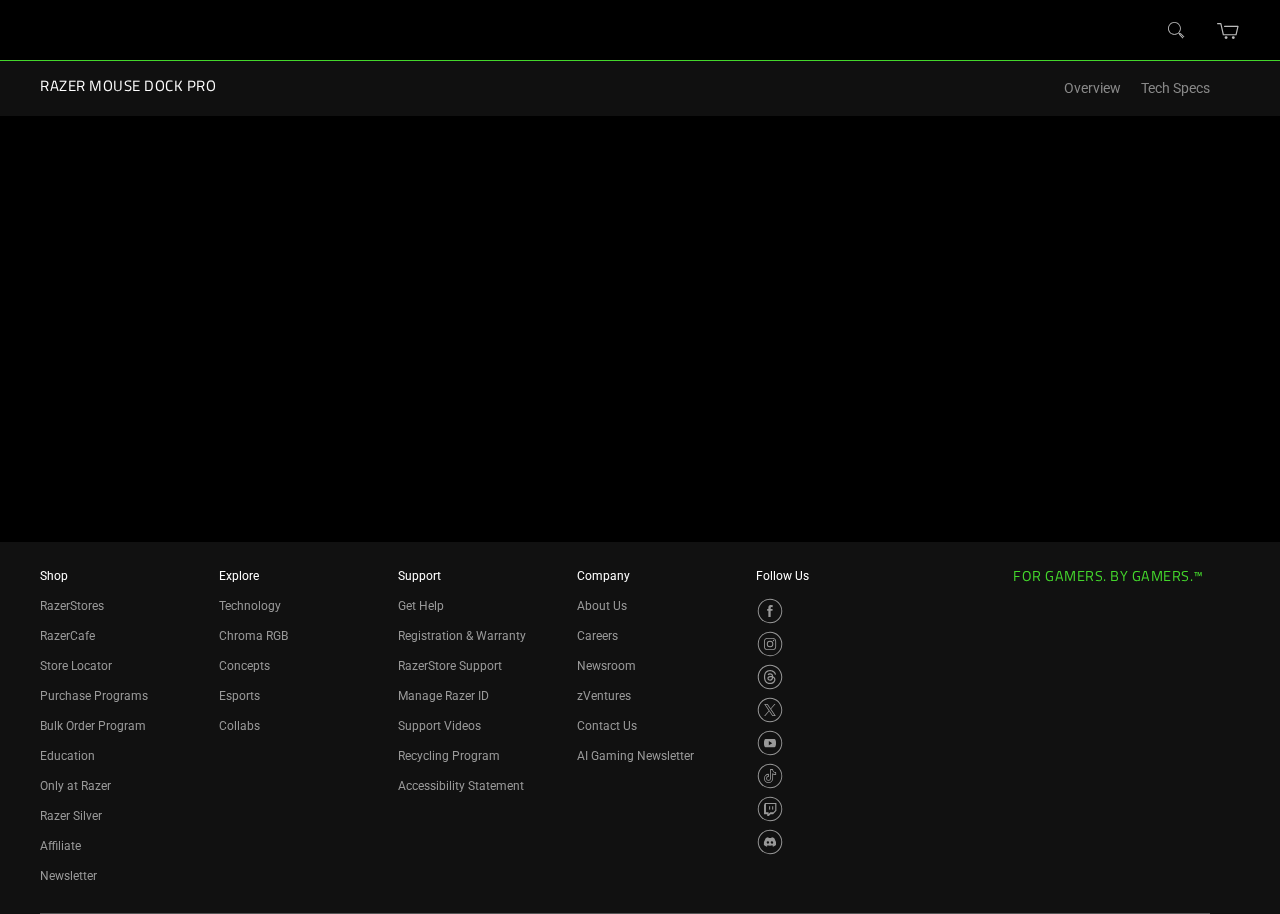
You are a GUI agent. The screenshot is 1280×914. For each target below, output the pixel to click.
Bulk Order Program (93, 726)
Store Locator (76, 666)
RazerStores (72, 606)
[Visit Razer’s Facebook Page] (770, 611)
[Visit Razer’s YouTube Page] (770, 743)
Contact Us (607, 726)
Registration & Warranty (462, 636)
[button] (1228, 31)
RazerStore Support (450, 666)
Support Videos (439, 726)
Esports (239, 696)
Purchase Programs (94, 696)
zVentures (604, 696)
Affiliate (60, 846)
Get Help (421, 606)
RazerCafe (67, 636)
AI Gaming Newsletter (635, 756)
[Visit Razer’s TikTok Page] (770, 776)
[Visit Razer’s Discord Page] (770, 842)
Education (67, 756)
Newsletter (68, 876)
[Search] (1177, 31)
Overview (1092, 88)
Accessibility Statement (461, 786)
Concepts (244, 666)
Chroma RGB (253, 636)
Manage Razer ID (443, 696)
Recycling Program (449, 756)
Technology (250, 606)
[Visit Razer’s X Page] (770, 710)
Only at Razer (75, 786)
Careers (597, 636)
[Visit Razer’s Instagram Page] (770, 644)
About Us (602, 606)
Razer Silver (71, 816)
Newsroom (606, 666)
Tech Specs (1175, 88)
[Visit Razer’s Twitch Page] (770, 809)
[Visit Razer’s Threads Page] (770, 677)
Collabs (239, 726)
